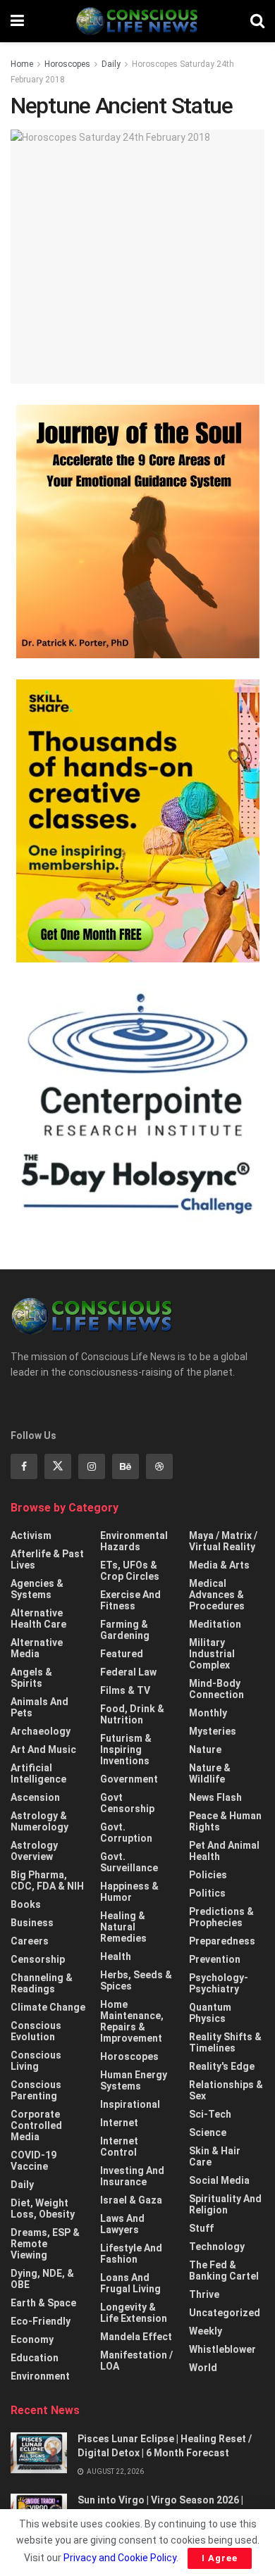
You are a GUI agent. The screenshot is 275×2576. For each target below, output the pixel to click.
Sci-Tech (210, 2114)
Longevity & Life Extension (134, 2313)
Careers (30, 1941)
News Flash (215, 1797)
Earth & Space (43, 2303)
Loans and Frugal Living (130, 2283)
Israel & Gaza (131, 2200)
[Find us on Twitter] (58, 1466)
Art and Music (43, 1749)
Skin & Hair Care (215, 2156)
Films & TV (125, 1690)
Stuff (201, 2228)
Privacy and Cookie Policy (120, 2558)
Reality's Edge (222, 2066)
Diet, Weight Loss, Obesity (43, 2209)
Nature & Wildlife (210, 1773)
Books (26, 1904)
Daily (111, 64)
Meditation (215, 1624)
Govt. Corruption (126, 1833)
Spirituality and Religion (225, 2204)
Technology (217, 2247)
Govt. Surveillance (129, 1862)
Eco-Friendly (41, 2321)
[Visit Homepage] (137, 21)
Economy (32, 2339)
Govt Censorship (127, 1803)
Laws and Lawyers (122, 2224)
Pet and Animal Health (224, 1851)
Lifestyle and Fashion (131, 2254)
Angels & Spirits (31, 1678)
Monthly (208, 1713)
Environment (40, 2376)
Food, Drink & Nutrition (132, 1714)
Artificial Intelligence (38, 1773)
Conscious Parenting (36, 2090)
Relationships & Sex (226, 2090)
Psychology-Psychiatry (219, 1983)
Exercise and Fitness (130, 1600)
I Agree (220, 2558)
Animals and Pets (39, 1707)
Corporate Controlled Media (36, 2125)
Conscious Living (36, 2061)
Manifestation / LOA (136, 2361)
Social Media (219, 2180)
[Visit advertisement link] (137, 532)
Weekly (206, 2331)
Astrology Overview (34, 1851)
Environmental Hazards (134, 1541)
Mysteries (213, 1731)
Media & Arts (219, 1565)
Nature (205, 1749)
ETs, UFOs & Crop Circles (130, 1571)
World (203, 2368)
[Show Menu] (17, 21)
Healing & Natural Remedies (123, 1927)
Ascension (35, 1797)
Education (35, 2358)
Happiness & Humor (129, 1892)
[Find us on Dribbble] (159, 1466)
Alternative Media (37, 1648)
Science (208, 2132)
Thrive (204, 2294)
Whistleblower (222, 2349)
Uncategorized (225, 2313)
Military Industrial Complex (212, 1654)
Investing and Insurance (132, 2176)
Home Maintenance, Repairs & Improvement (132, 2021)
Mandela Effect (136, 2337)
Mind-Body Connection (216, 1689)
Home (22, 64)
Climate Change (48, 2007)
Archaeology (41, 1731)
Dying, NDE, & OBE (42, 2279)
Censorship (38, 1959)
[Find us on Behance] (126, 1466)
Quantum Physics (210, 2013)
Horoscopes (67, 64)
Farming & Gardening (125, 1630)
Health (116, 1956)
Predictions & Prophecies (221, 1917)
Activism (31, 1535)
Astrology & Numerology (39, 1821)
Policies (208, 1875)
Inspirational (130, 2104)
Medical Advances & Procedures (217, 1595)
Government (129, 1779)
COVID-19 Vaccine (33, 2161)
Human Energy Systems (134, 2080)
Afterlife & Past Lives (47, 1559)
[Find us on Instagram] (92, 1466)
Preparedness (222, 1941)
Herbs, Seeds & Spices (136, 1980)
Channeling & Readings (42, 1983)
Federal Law (128, 1672)
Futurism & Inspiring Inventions (126, 1749)
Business (32, 1923)
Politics (207, 1893)
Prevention (215, 1959)
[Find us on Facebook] (24, 1466)
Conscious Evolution (36, 2031)
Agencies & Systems (37, 1589)
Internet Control (119, 2147)
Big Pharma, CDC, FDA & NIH (47, 1880)
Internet (119, 2123)
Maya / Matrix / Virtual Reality (223, 1541)
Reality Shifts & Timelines (225, 2042)
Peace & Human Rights (225, 1821)
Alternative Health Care (38, 1619)
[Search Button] (257, 21)
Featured (122, 1654)
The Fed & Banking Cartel (224, 2270)
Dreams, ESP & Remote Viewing (45, 2244)
